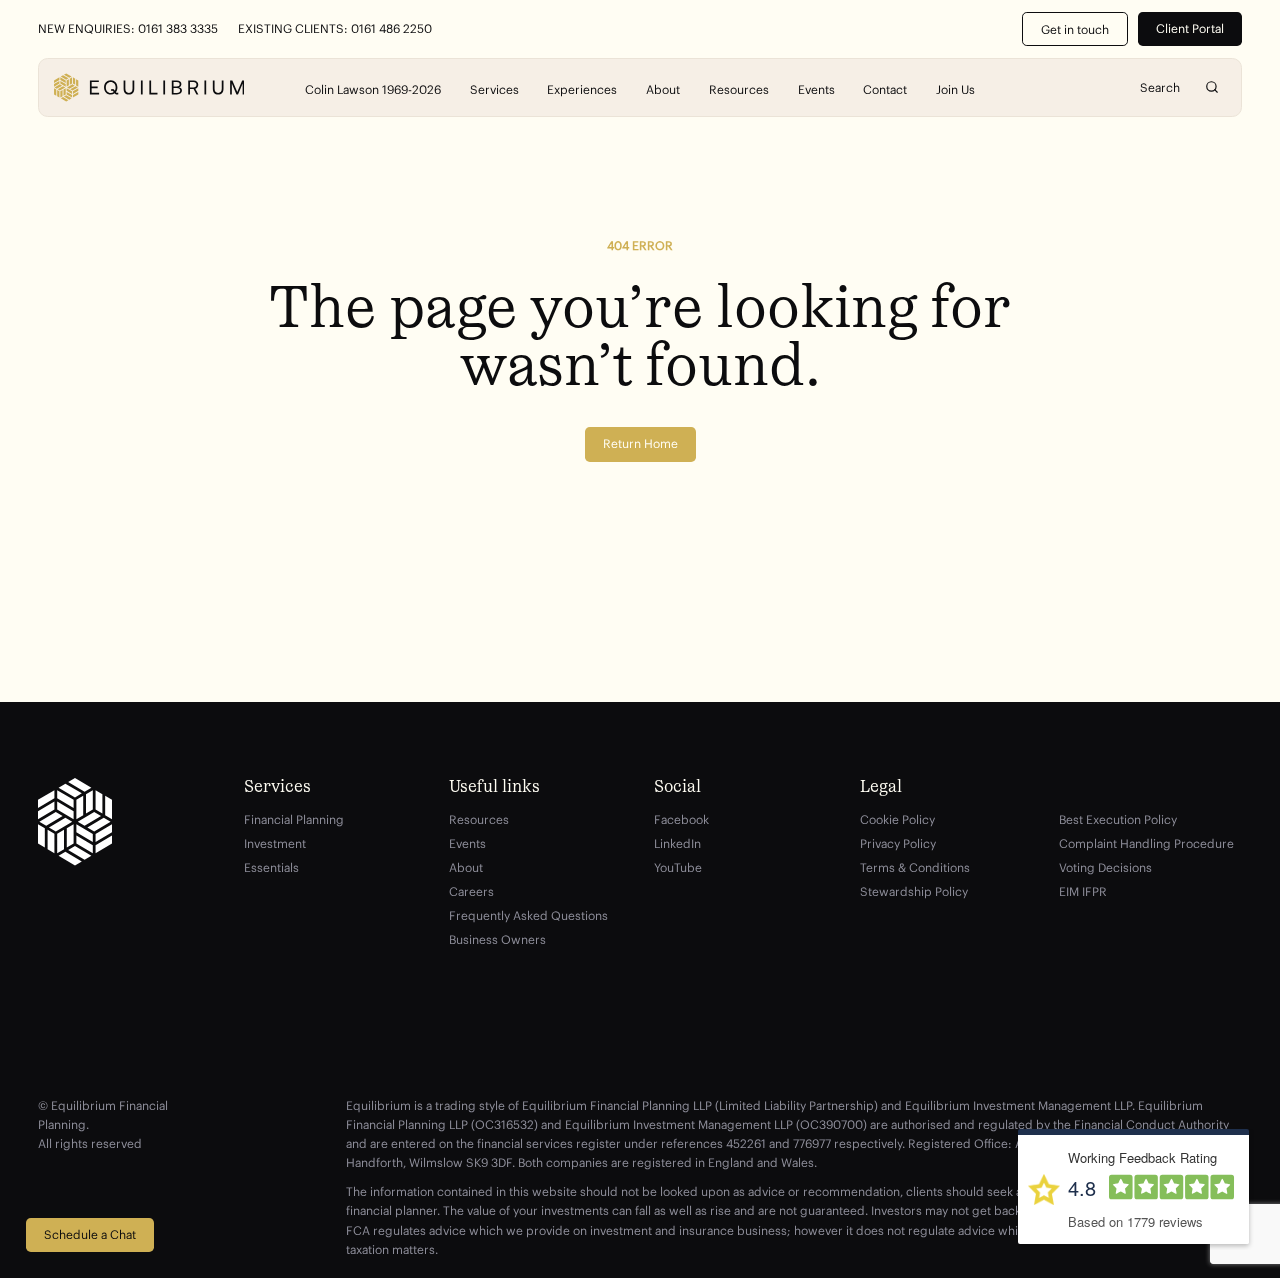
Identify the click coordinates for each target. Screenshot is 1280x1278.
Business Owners (497, 939)
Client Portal (1190, 28)
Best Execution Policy (1118, 819)
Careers (471, 891)
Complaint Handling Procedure (1146, 843)
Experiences (582, 88)
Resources (739, 88)
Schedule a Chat (90, 1234)
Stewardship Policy (914, 891)
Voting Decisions (1105, 867)
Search (1211, 87)
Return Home (640, 443)
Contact (885, 88)
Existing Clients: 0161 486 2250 (335, 29)
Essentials (271, 867)
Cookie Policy (897, 819)
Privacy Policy (898, 843)
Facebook (681, 819)
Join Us (955, 88)
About (663, 88)
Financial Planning (294, 819)
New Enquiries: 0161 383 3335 (128, 29)
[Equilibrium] (149, 87)
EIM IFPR (1083, 891)
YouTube (678, 867)
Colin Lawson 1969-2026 (373, 88)
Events (816, 88)
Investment (275, 843)
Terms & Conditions (915, 867)
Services (494, 88)
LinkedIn (677, 843)
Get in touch (1075, 29)
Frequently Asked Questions (528, 915)
